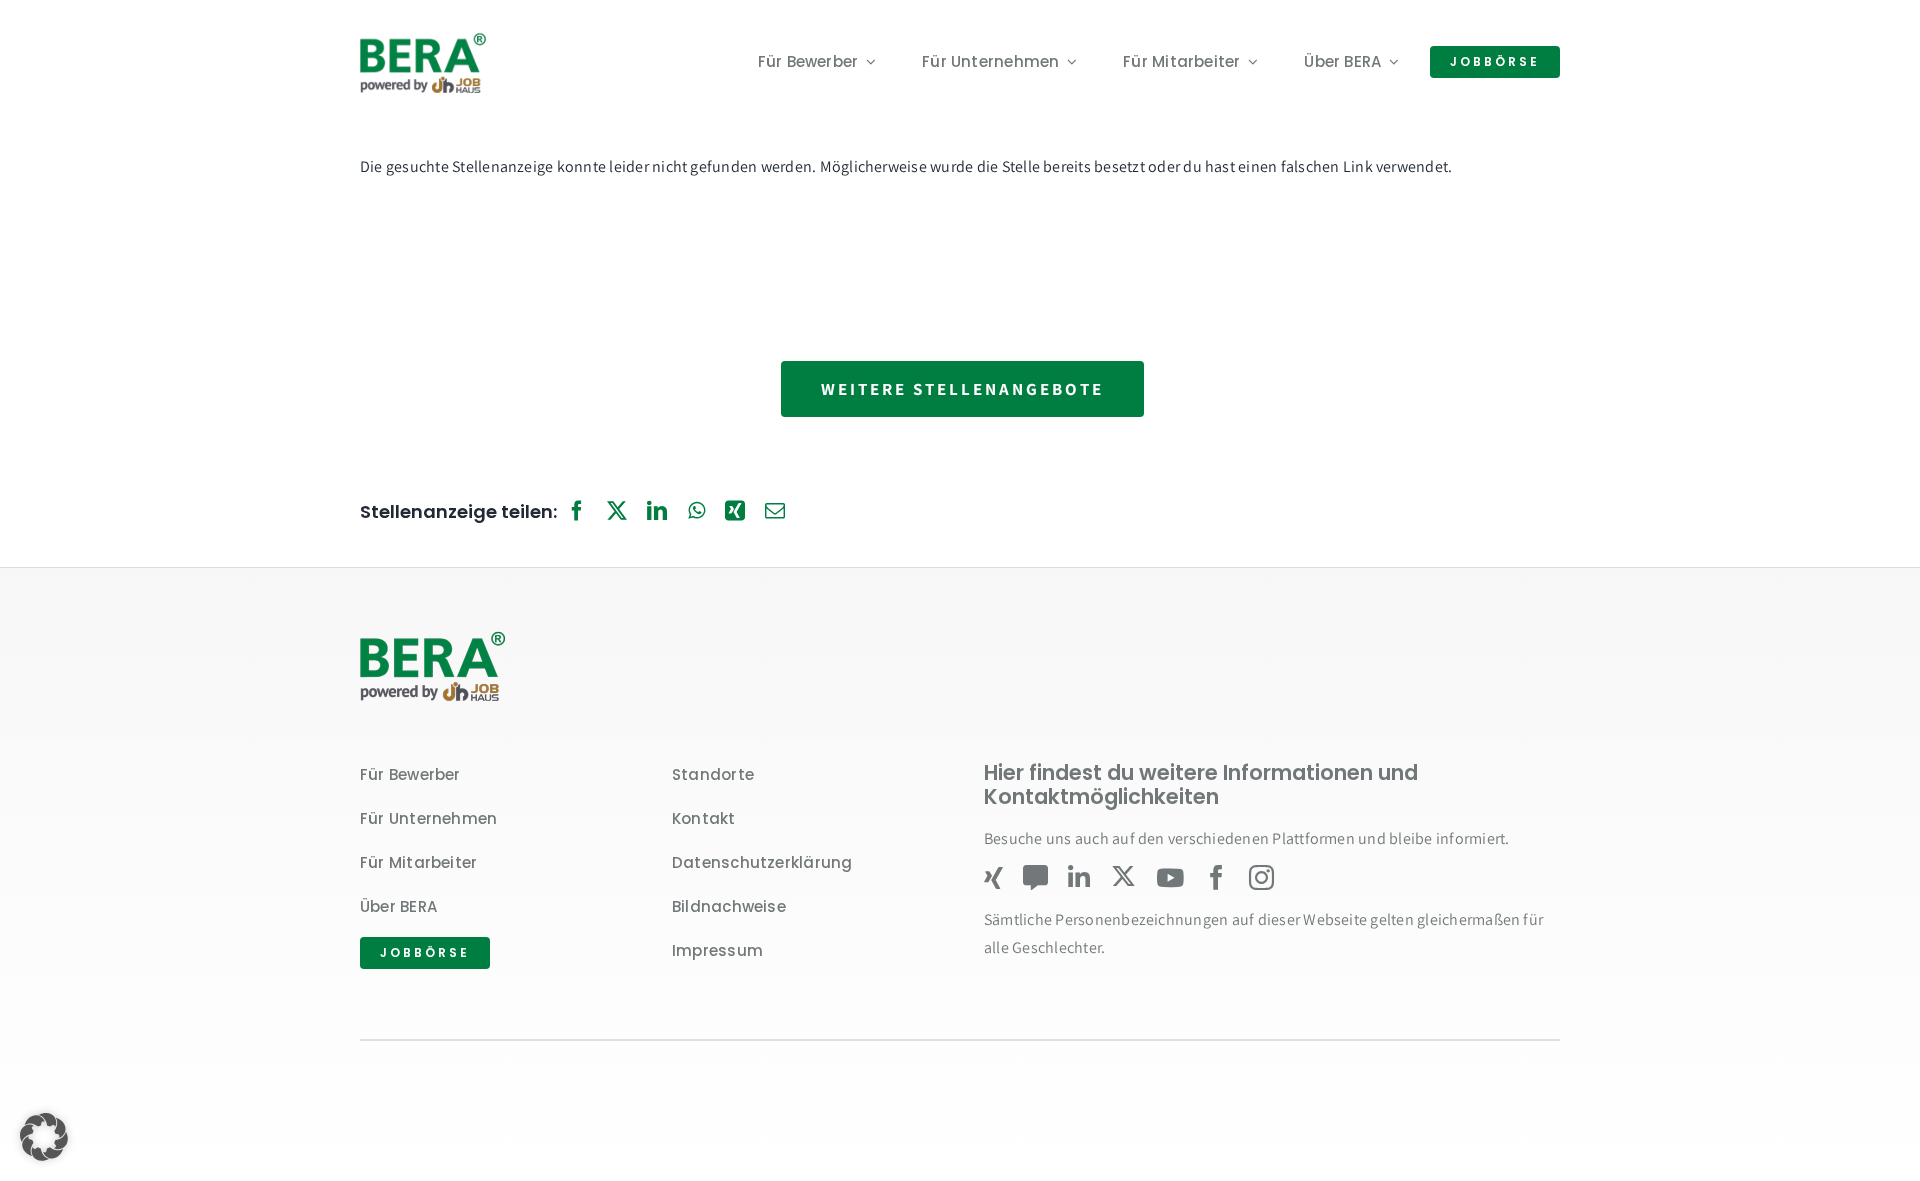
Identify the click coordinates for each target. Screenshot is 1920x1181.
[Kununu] (1035, 877)
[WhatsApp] (696, 512)
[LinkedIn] (657, 512)
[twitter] (1123, 876)
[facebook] (1216, 877)
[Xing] (735, 512)
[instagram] (1261, 877)
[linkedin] (1079, 877)
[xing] (993, 877)
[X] (617, 512)
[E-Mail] (775, 512)
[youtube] (1170, 877)
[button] (44, 1137)
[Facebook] (577, 512)
